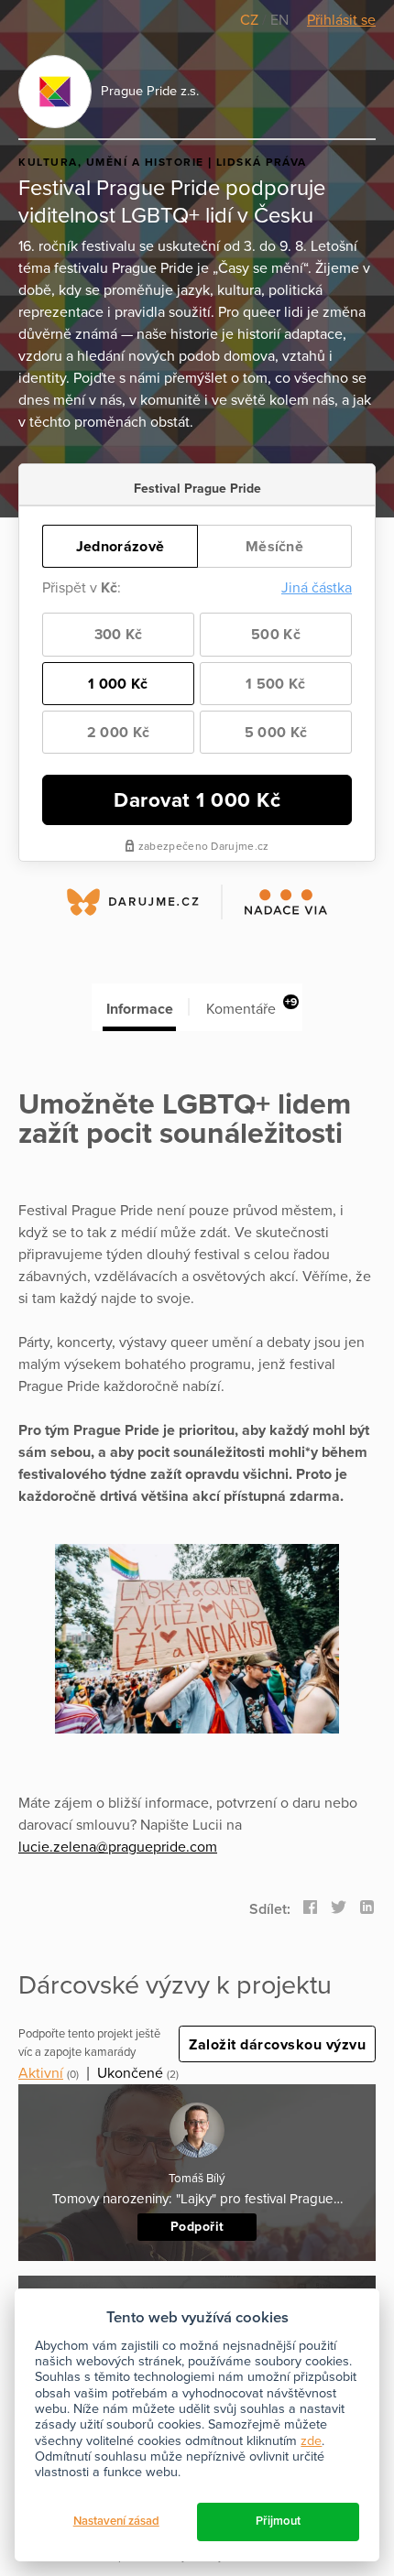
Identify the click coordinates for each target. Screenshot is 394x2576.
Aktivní (41, 2073)
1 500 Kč (275, 684)
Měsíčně (274, 547)
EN (279, 20)
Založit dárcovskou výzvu (277, 2045)
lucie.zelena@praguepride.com (118, 1847)
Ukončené (130, 2073)
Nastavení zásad (116, 2521)
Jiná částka (317, 588)
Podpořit (197, 2227)
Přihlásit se (341, 20)
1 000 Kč (118, 684)
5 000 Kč (276, 733)
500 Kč (276, 635)
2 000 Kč (118, 733)
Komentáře (252, 1007)
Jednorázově (120, 547)
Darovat (197, 800)
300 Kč (119, 635)
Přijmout (278, 2521)
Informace (140, 1009)
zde (311, 2441)
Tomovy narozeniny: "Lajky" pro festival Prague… (197, 2199)
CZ (251, 20)
